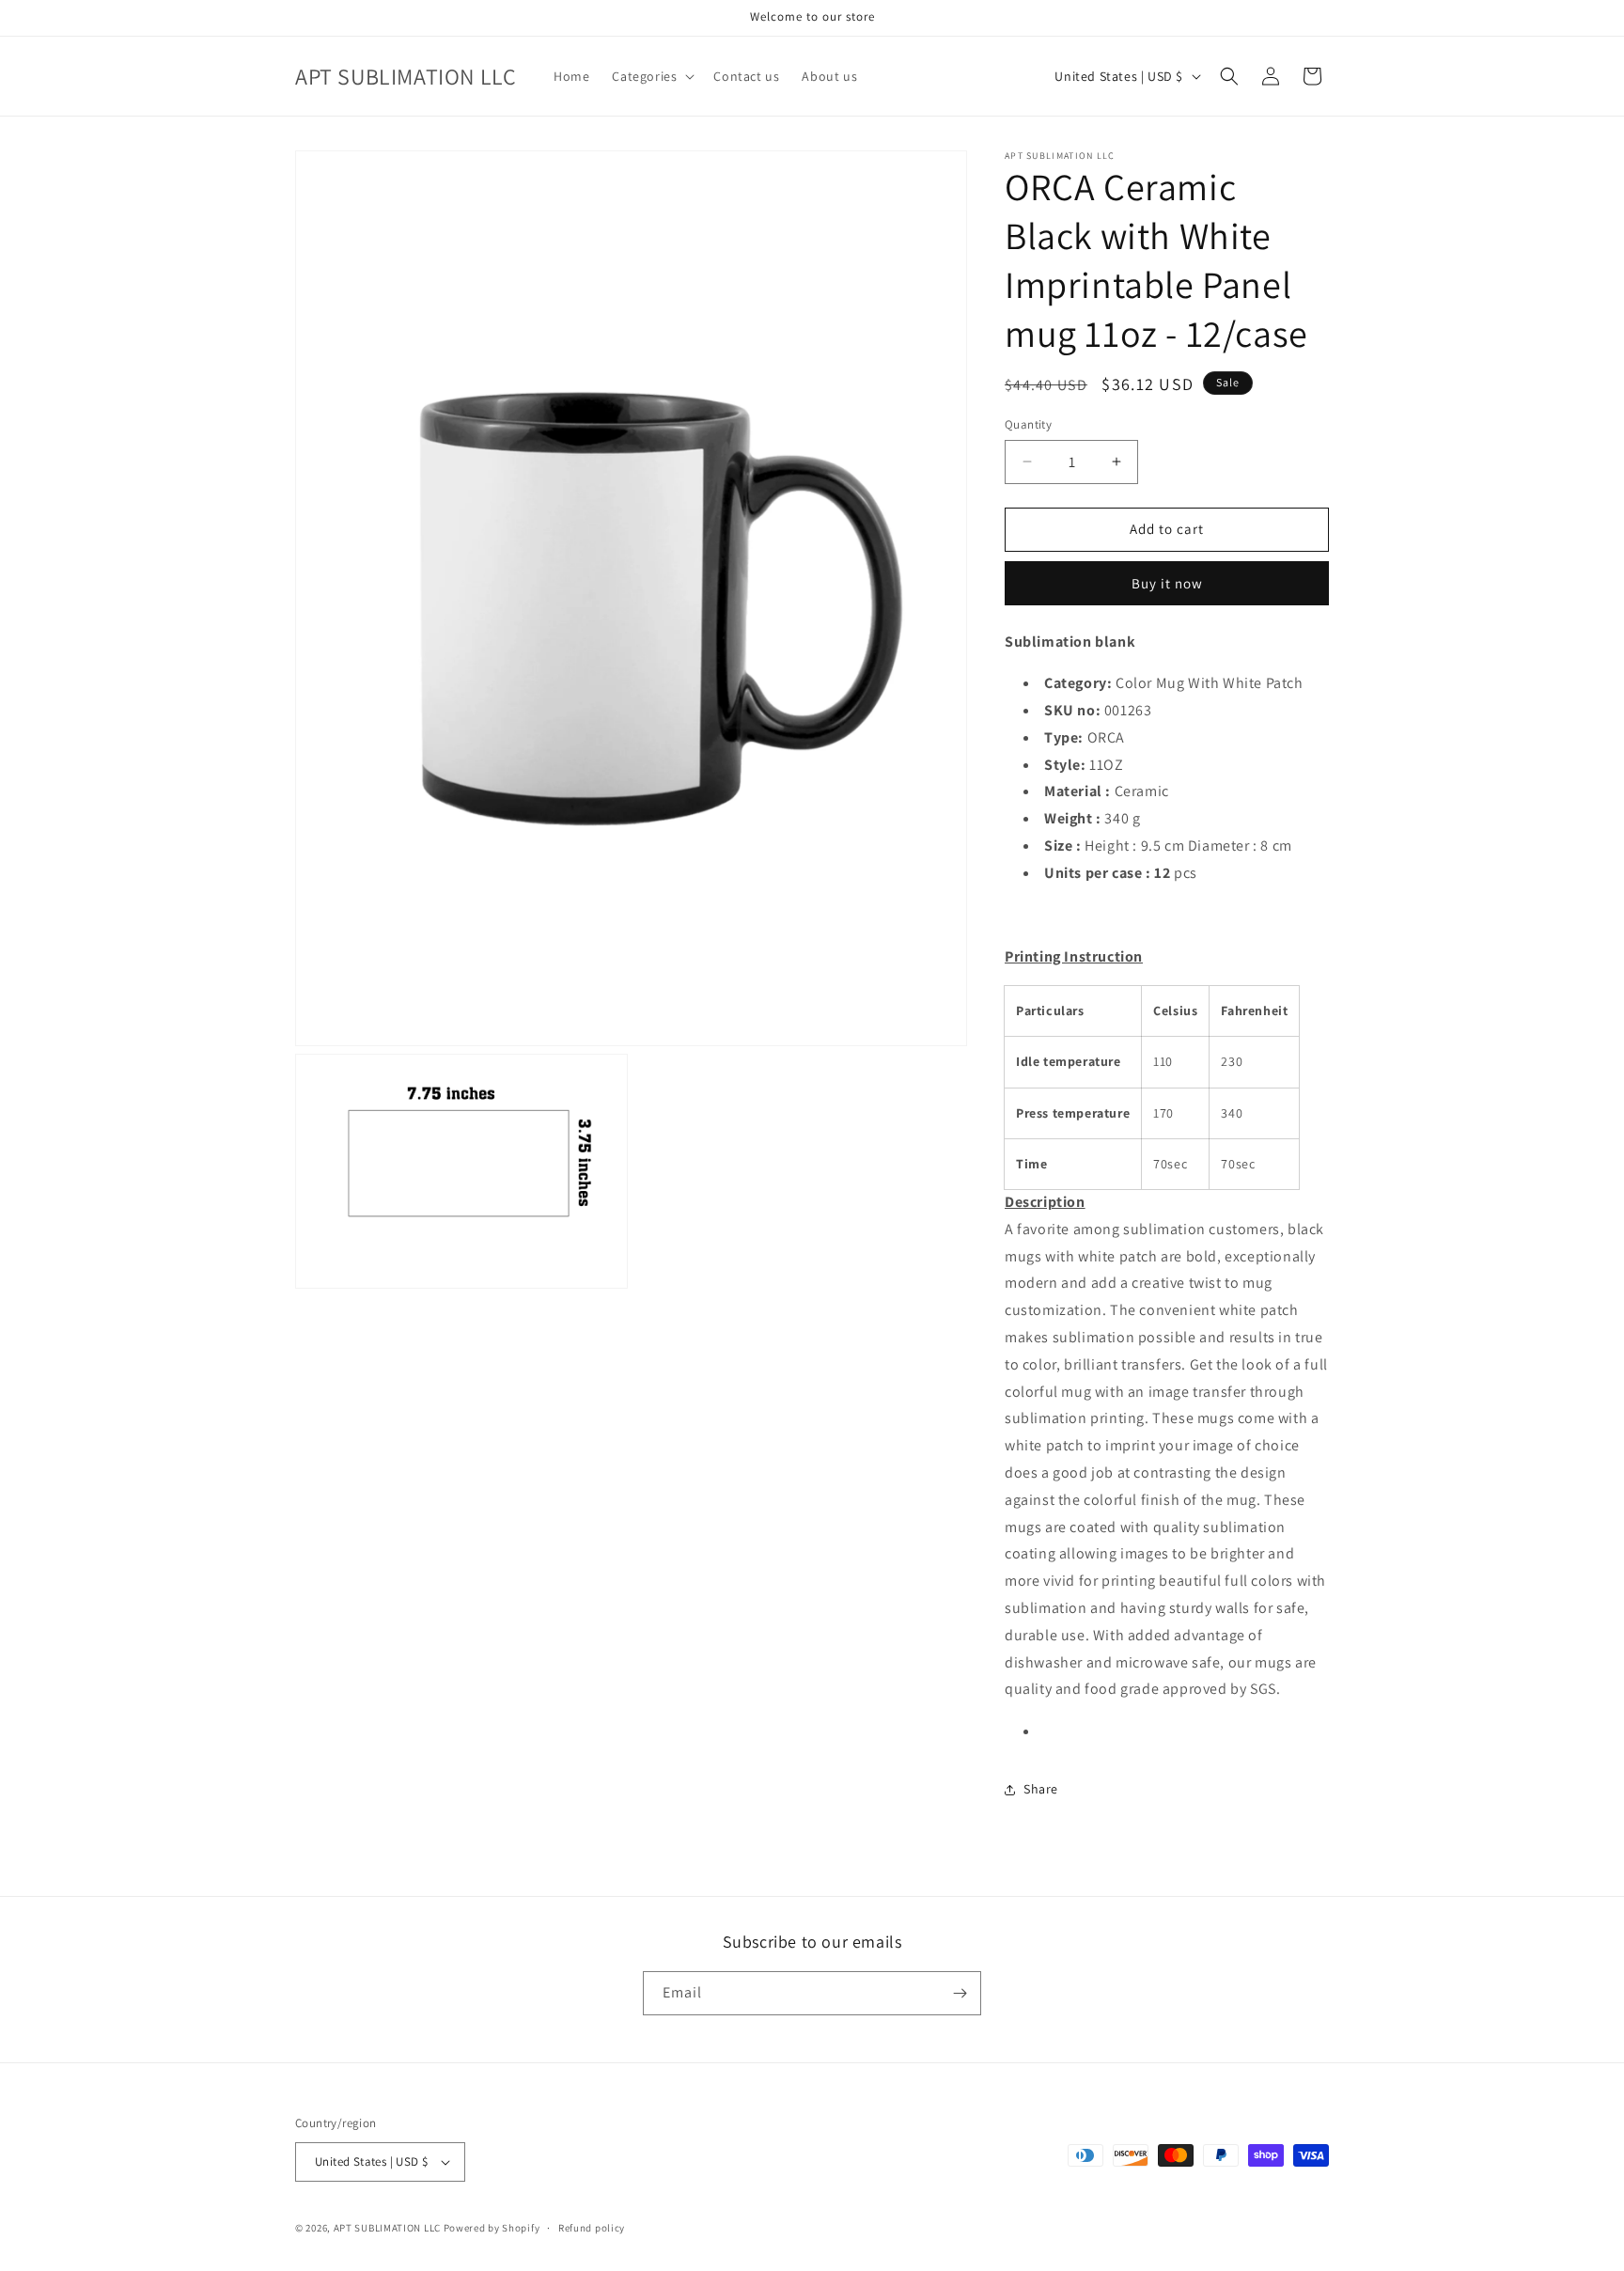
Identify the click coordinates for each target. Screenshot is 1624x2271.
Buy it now (1167, 583)
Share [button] (1041, 1789)
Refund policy (592, 2228)
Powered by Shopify (492, 2228)
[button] (651, 76)
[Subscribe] (960, 1993)
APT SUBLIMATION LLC (387, 2228)
